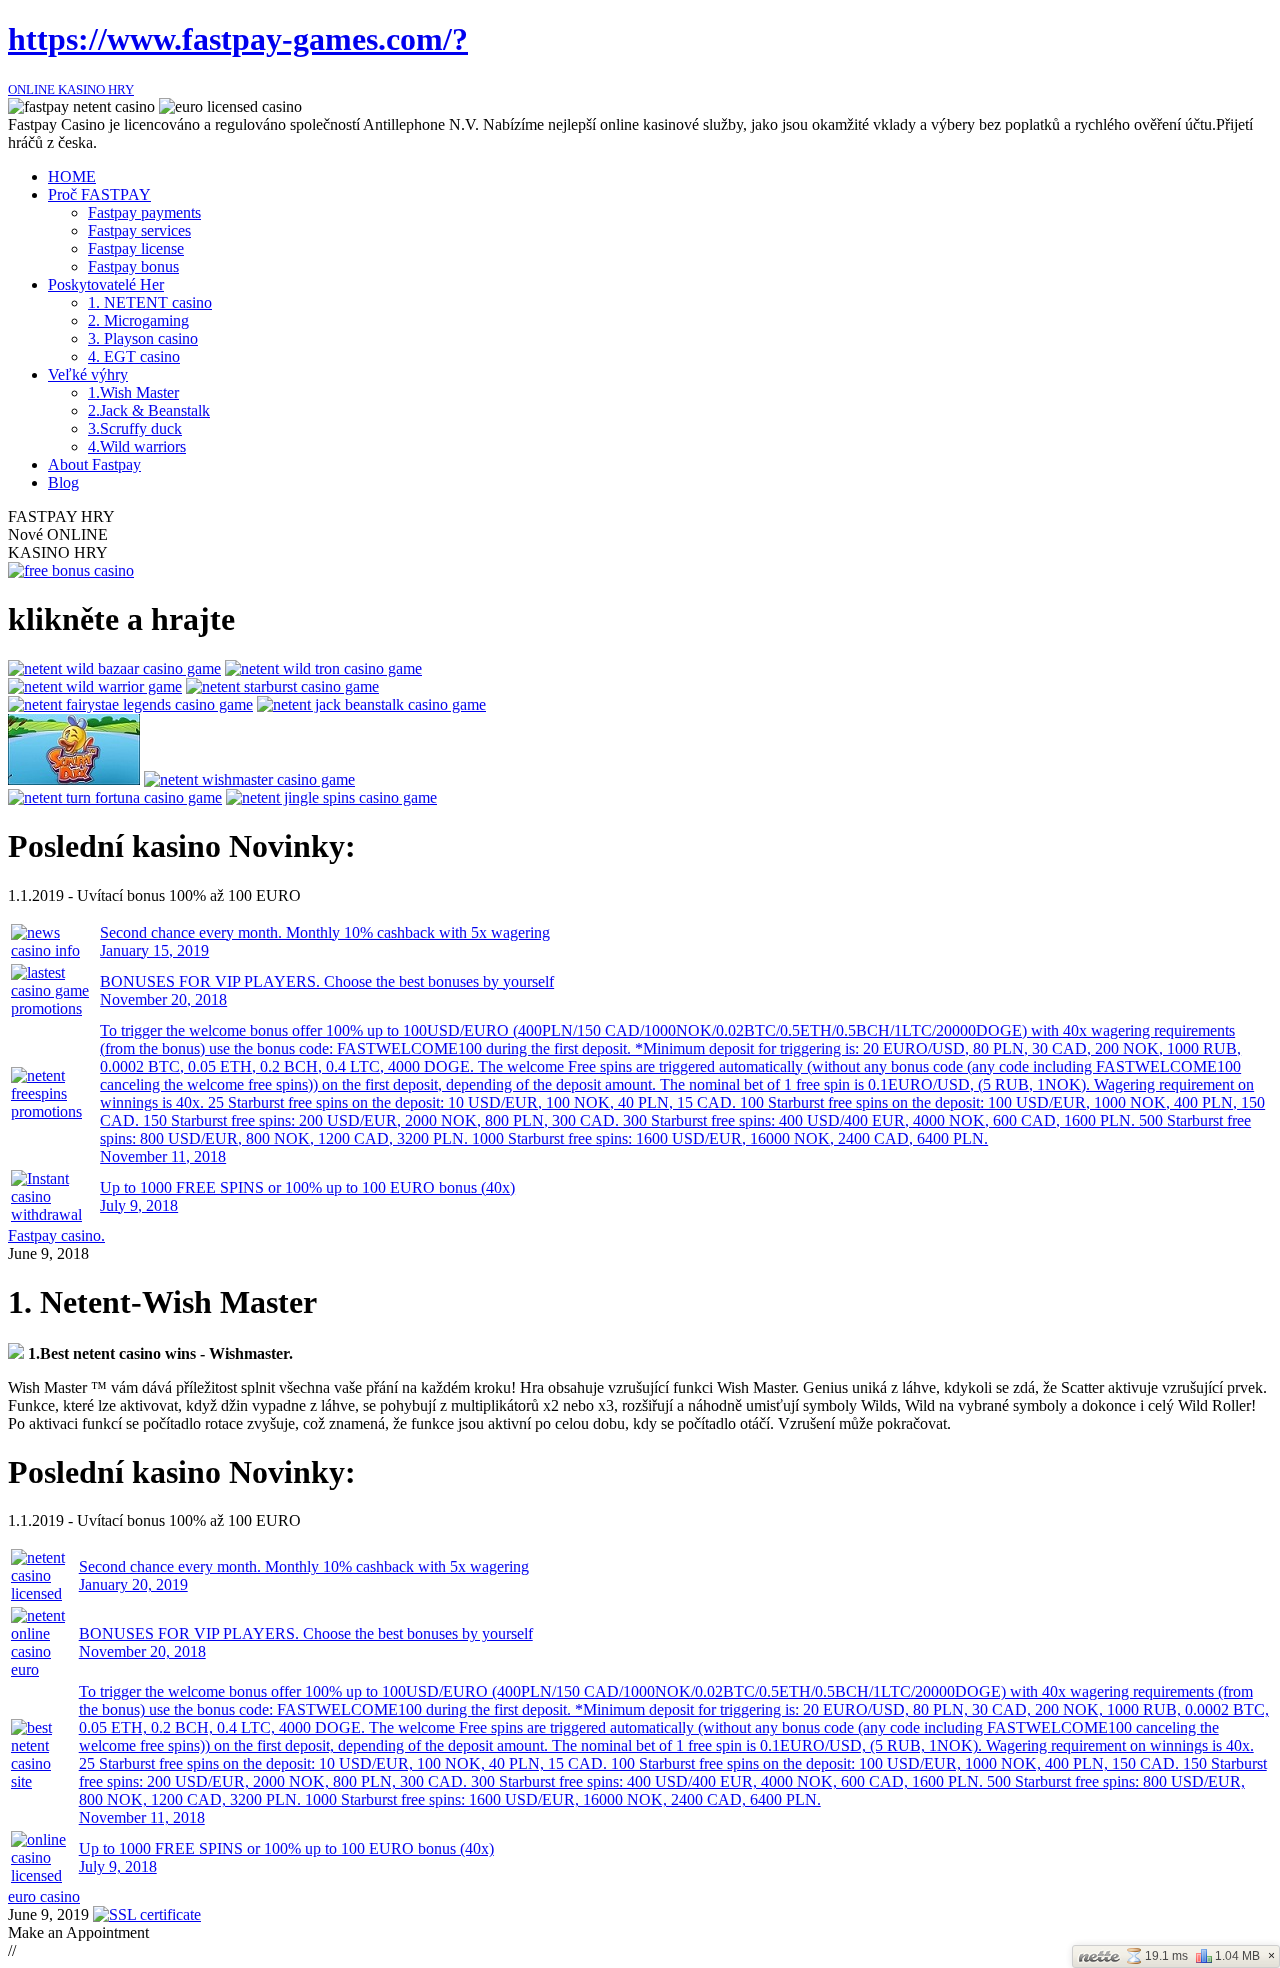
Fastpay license (136, 248)
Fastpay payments (144, 212)
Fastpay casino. (56, 1235)
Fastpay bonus (133, 266)
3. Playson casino (143, 338)
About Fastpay (94, 464)
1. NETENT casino (150, 302)
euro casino (44, 1896)
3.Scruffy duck (135, 428)
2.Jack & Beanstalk (149, 410)
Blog (63, 482)
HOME (72, 176)
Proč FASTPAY (99, 194)
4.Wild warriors (137, 446)
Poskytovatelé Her (106, 284)
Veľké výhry (88, 374)
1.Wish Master (133, 392)
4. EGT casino (134, 356)
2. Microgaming (138, 320)
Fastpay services (139, 230)
